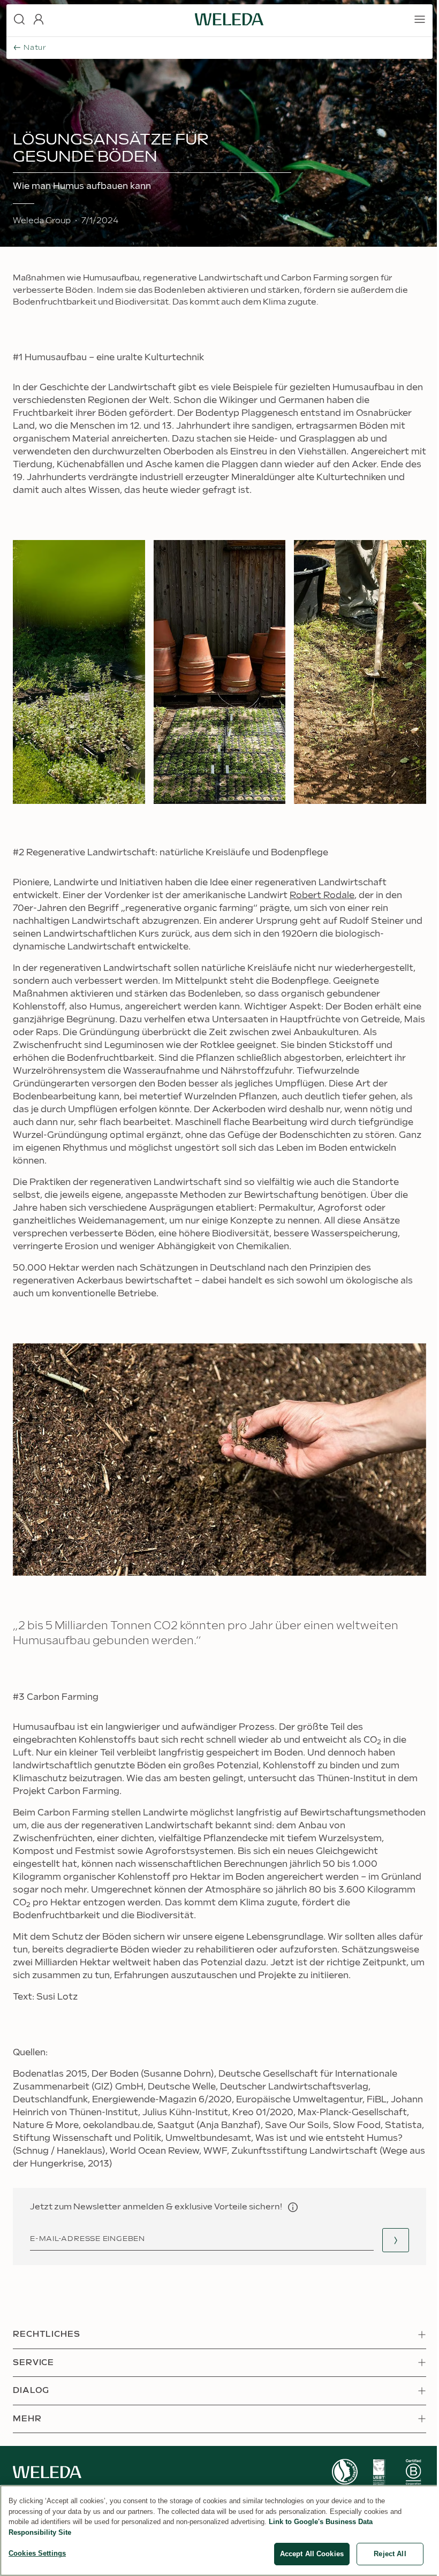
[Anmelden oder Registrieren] (39, 19)
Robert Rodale (322, 896)
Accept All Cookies (312, 2554)
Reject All (390, 2554)
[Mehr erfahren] (345, 2472)
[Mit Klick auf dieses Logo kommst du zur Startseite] (229, 19)
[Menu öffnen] (420, 19)
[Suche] (19, 19)
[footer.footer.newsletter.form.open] (396, 2240)
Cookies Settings (37, 2553)
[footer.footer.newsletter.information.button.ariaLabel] (293, 2207)
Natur (35, 48)
